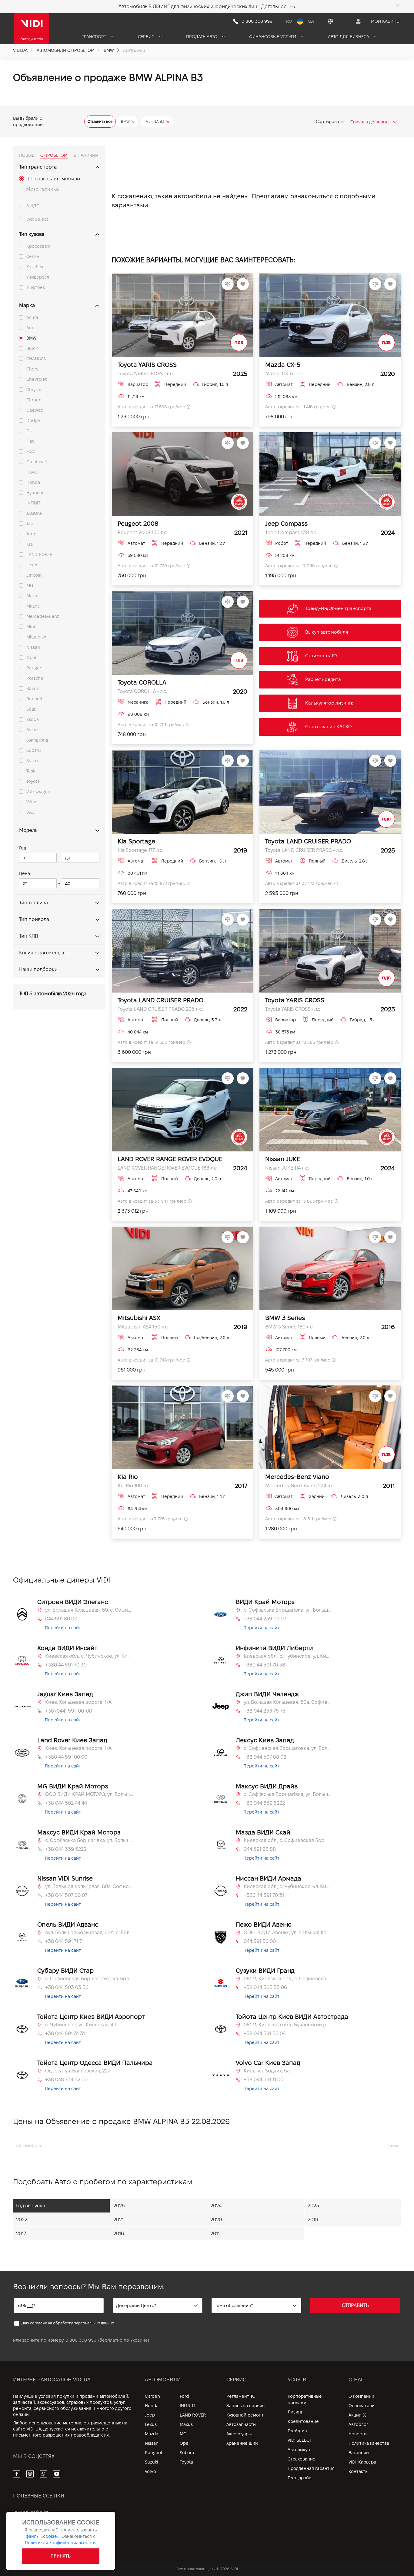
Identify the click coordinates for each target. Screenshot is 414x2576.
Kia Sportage (136, 841)
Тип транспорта (38, 167)
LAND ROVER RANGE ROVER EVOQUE (170, 1159)
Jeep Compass (286, 524)
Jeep (31, 534)
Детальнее (274, 7)
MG (30, 585)
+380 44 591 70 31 (264, 1895)
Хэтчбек (35, 267)
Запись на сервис (245, 2406)
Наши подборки (38, 969)
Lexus (32, 565)
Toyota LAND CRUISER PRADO (308, 841)
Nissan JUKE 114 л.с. (287, 1168)
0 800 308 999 (81, 2340)
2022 (22, 2220)
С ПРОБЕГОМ (54, 155)
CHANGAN (37, 359)
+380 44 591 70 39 (66, 1665)
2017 (21, 2234)
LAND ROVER (39, 554)
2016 (119, 2234)
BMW (32, 338)
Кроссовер (38, 246)
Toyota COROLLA (142, 682)
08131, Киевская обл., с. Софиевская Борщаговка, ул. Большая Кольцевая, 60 (288, 1979)
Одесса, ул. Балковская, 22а (78, 2071)
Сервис (147, 37)
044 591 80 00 (61, 1619)
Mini (31, 627)
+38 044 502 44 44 (66, 1803)
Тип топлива (33, 903)
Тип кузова (32, 234)
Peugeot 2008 (138, 524)
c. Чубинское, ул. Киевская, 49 (81, 2025)
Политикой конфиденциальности (60, 2543)
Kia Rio (128, 1477)
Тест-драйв (299, 2478)
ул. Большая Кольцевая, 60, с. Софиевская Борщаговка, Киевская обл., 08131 (89, 1610)
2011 (215, 2234)
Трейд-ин (297, 2431)
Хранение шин (242, 2443)
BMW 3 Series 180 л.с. (289, 1327)
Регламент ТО (241, 2396)
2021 (119, 2220)
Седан (33, 256)
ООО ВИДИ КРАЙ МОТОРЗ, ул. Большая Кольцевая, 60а (89, 1794)
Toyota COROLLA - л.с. (142, 691)
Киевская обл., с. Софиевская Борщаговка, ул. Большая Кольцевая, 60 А (288, 1840)
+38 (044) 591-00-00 (69, 1711)
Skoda (33, 719)
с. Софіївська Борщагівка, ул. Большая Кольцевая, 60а (288, 1610)
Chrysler (35, 390)
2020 (216, 2220)
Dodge (33, 420)
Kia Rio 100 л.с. (134, 1486)
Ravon (33, 688)
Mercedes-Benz (43, 616)
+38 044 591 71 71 (64, 1941)
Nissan (33, 647)
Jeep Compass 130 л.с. (291, 533)
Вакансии (359, 2453)
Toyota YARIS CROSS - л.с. (146, 374)
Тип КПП (29, 936)
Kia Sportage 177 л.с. (140, 850)
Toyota (33, 781)
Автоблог (358, 2424)
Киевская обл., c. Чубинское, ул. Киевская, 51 (288, 1656)
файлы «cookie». (43, 2536)
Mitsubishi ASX (139, 1318)
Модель (28, 830)
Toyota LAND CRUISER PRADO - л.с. (304, 850)
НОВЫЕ (27, 155)
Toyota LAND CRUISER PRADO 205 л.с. (160, 1009)
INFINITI (34, 503)
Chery (32, 369)
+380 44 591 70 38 (264, 1665)
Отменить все (100, 121)
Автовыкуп (299, 2450)
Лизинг (295, 2412)
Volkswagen (38, 792)
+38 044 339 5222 (264, 1803)
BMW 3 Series (285, 1318)
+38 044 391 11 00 (264, 2080)
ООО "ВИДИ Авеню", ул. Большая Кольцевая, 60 (288, 1933)
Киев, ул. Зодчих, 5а (267, 2071)
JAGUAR (34, 513)
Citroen (34, 400)
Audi (31, 328)
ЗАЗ (30, 812)
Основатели (362, 2406)
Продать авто (202, 37)
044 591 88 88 (260, 1849)
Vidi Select (37, 219)
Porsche (35, 678)
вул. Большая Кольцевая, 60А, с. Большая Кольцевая (89, 1933)
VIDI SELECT (299, 2440)
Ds (29, 431)
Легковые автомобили (53, 179)
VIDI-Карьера (362, 2462)
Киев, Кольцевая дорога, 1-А (78, 1702)
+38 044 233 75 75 (265, 1711)
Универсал (38, 277)
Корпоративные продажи (305, 2399)
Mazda (33, 606)
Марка (27, 305)
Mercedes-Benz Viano (297, 1477)
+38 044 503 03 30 (67, 1987)
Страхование (302, 2459)
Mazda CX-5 (283, 365)
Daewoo (35, 410)
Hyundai (35, 493)
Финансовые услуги (273, 37)
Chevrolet (37, 379)
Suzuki (33, 761)
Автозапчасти (241, 2424)
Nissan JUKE (283, 1159)
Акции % (357, 2415)
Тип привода (34, 919)
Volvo (32, 802)
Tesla (32, 771)
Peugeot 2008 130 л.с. (143, 533)
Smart (32, 730)
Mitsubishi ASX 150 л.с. (143, 1327)
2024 (216, 2206)
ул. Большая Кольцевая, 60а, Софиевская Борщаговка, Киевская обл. (288, 1702)
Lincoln (34, 575)
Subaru (34, 750)
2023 (313, 2206)
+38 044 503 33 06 (265, 1987)
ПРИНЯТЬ (61, 2556)
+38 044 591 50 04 (265, 2033)
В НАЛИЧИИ (86, 155)
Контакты (358, 2471)
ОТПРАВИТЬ (355, 2305)
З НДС (33, 206)
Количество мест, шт (43, 953)
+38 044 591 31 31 (65, 2033)
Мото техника (42, 189)
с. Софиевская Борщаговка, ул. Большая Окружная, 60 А (89, 1979)
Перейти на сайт (63, 1628)
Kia (30, 544)
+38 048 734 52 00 (66, 2080)
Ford (31, 451)
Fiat (30, 441)
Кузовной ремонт (245, 2415)
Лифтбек (36, 287)
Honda (33, 482)
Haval (32, 472)
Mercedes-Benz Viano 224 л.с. (300, 1486)
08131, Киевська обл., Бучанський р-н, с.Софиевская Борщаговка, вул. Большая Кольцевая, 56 (288, 2025)
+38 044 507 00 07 (66, 1895)
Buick (32, 348)
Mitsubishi (37, 637)
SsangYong (37, 740)
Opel (31, 658)
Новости (358, 2434)
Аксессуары (239, 2434)
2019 (313, 2220)
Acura (32, 317)
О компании (361, 2396)
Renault (34, 699)
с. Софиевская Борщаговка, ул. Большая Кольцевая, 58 (288, 1748)
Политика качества (369, 2443)
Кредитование (303, 2421)
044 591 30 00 (260, 1941)
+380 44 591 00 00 (66, 1757)
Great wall (37, 462)
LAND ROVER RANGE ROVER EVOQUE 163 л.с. (168, 1168)
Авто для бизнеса (349, 37)
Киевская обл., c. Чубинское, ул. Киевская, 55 (89, 1656)
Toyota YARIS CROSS (147, 365)
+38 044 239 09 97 (265, 1619)
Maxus (33, 596)
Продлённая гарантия (311, 2468)
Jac (30, 524)
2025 (119, 2206)
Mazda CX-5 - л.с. (285, 374)
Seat (31, 709)
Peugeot (35, 668)
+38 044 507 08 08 (265, 1757)
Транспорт (95, 37)
